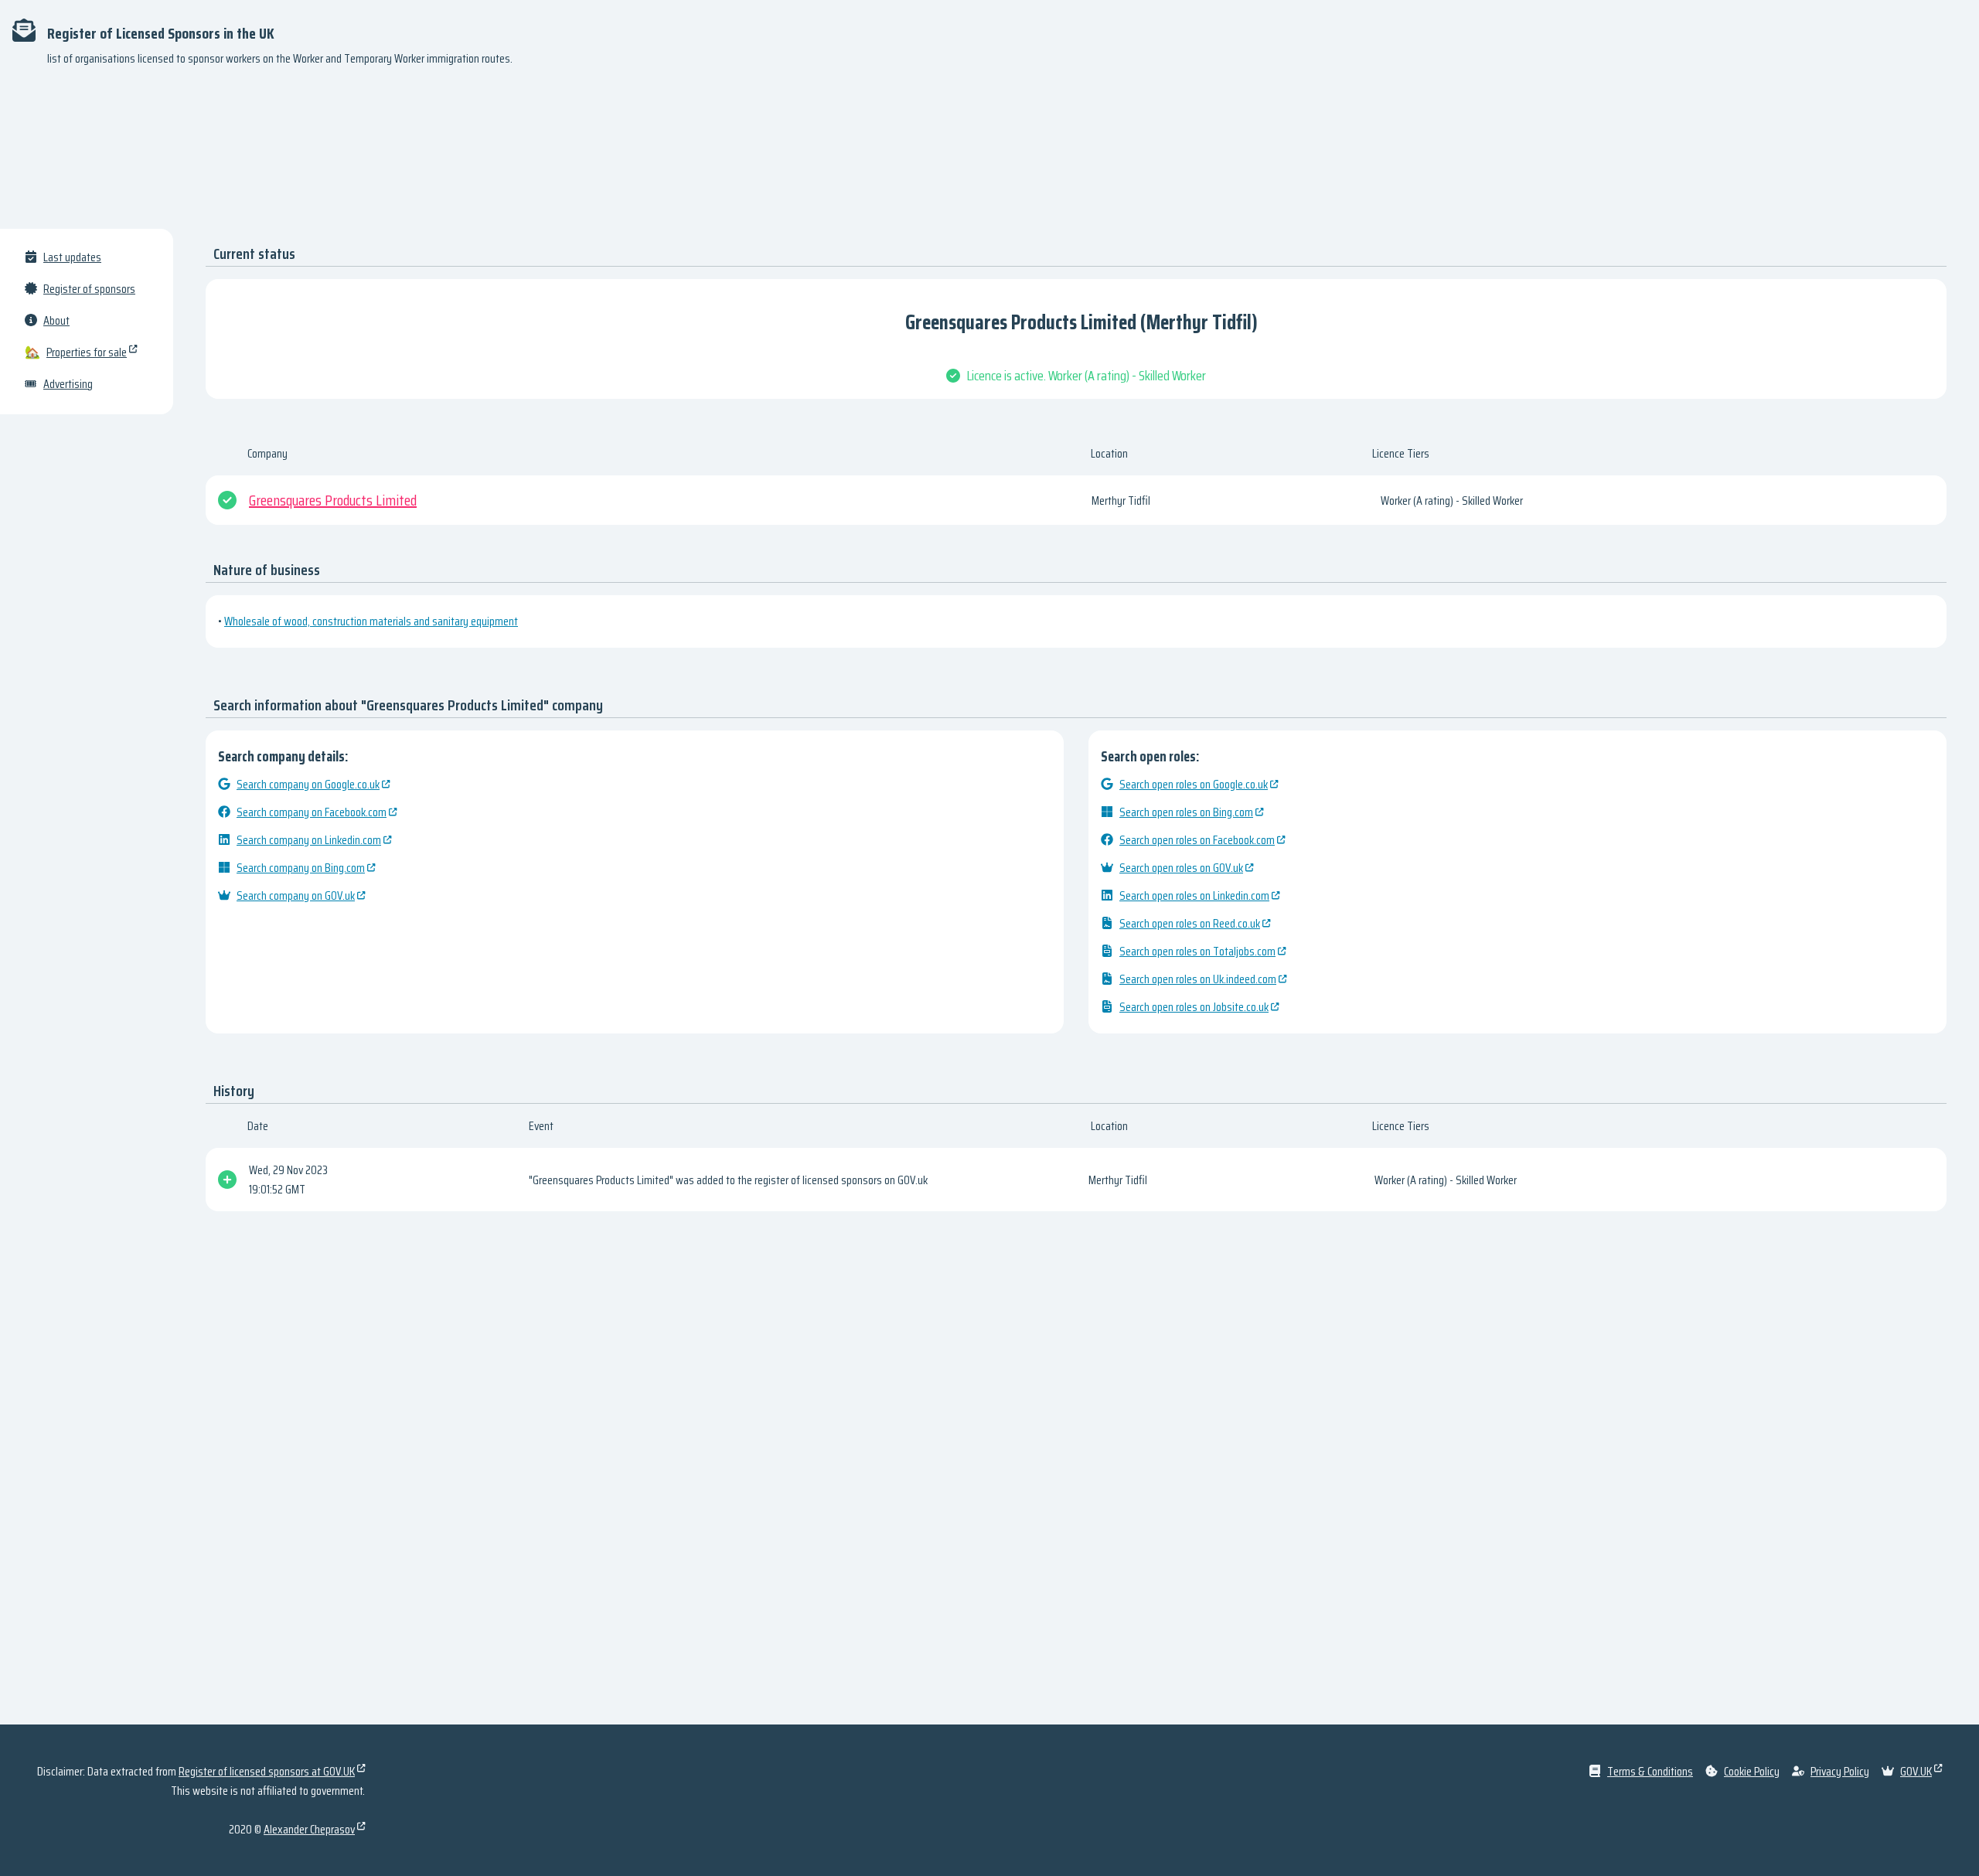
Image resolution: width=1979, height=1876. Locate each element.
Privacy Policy (1840, 1771)
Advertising (68, 384)
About (56, 320)
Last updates (72, 257)
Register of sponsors (89, 289)
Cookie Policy (1752, 1771)
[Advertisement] (989, 155)
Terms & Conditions (1650, 1771)
